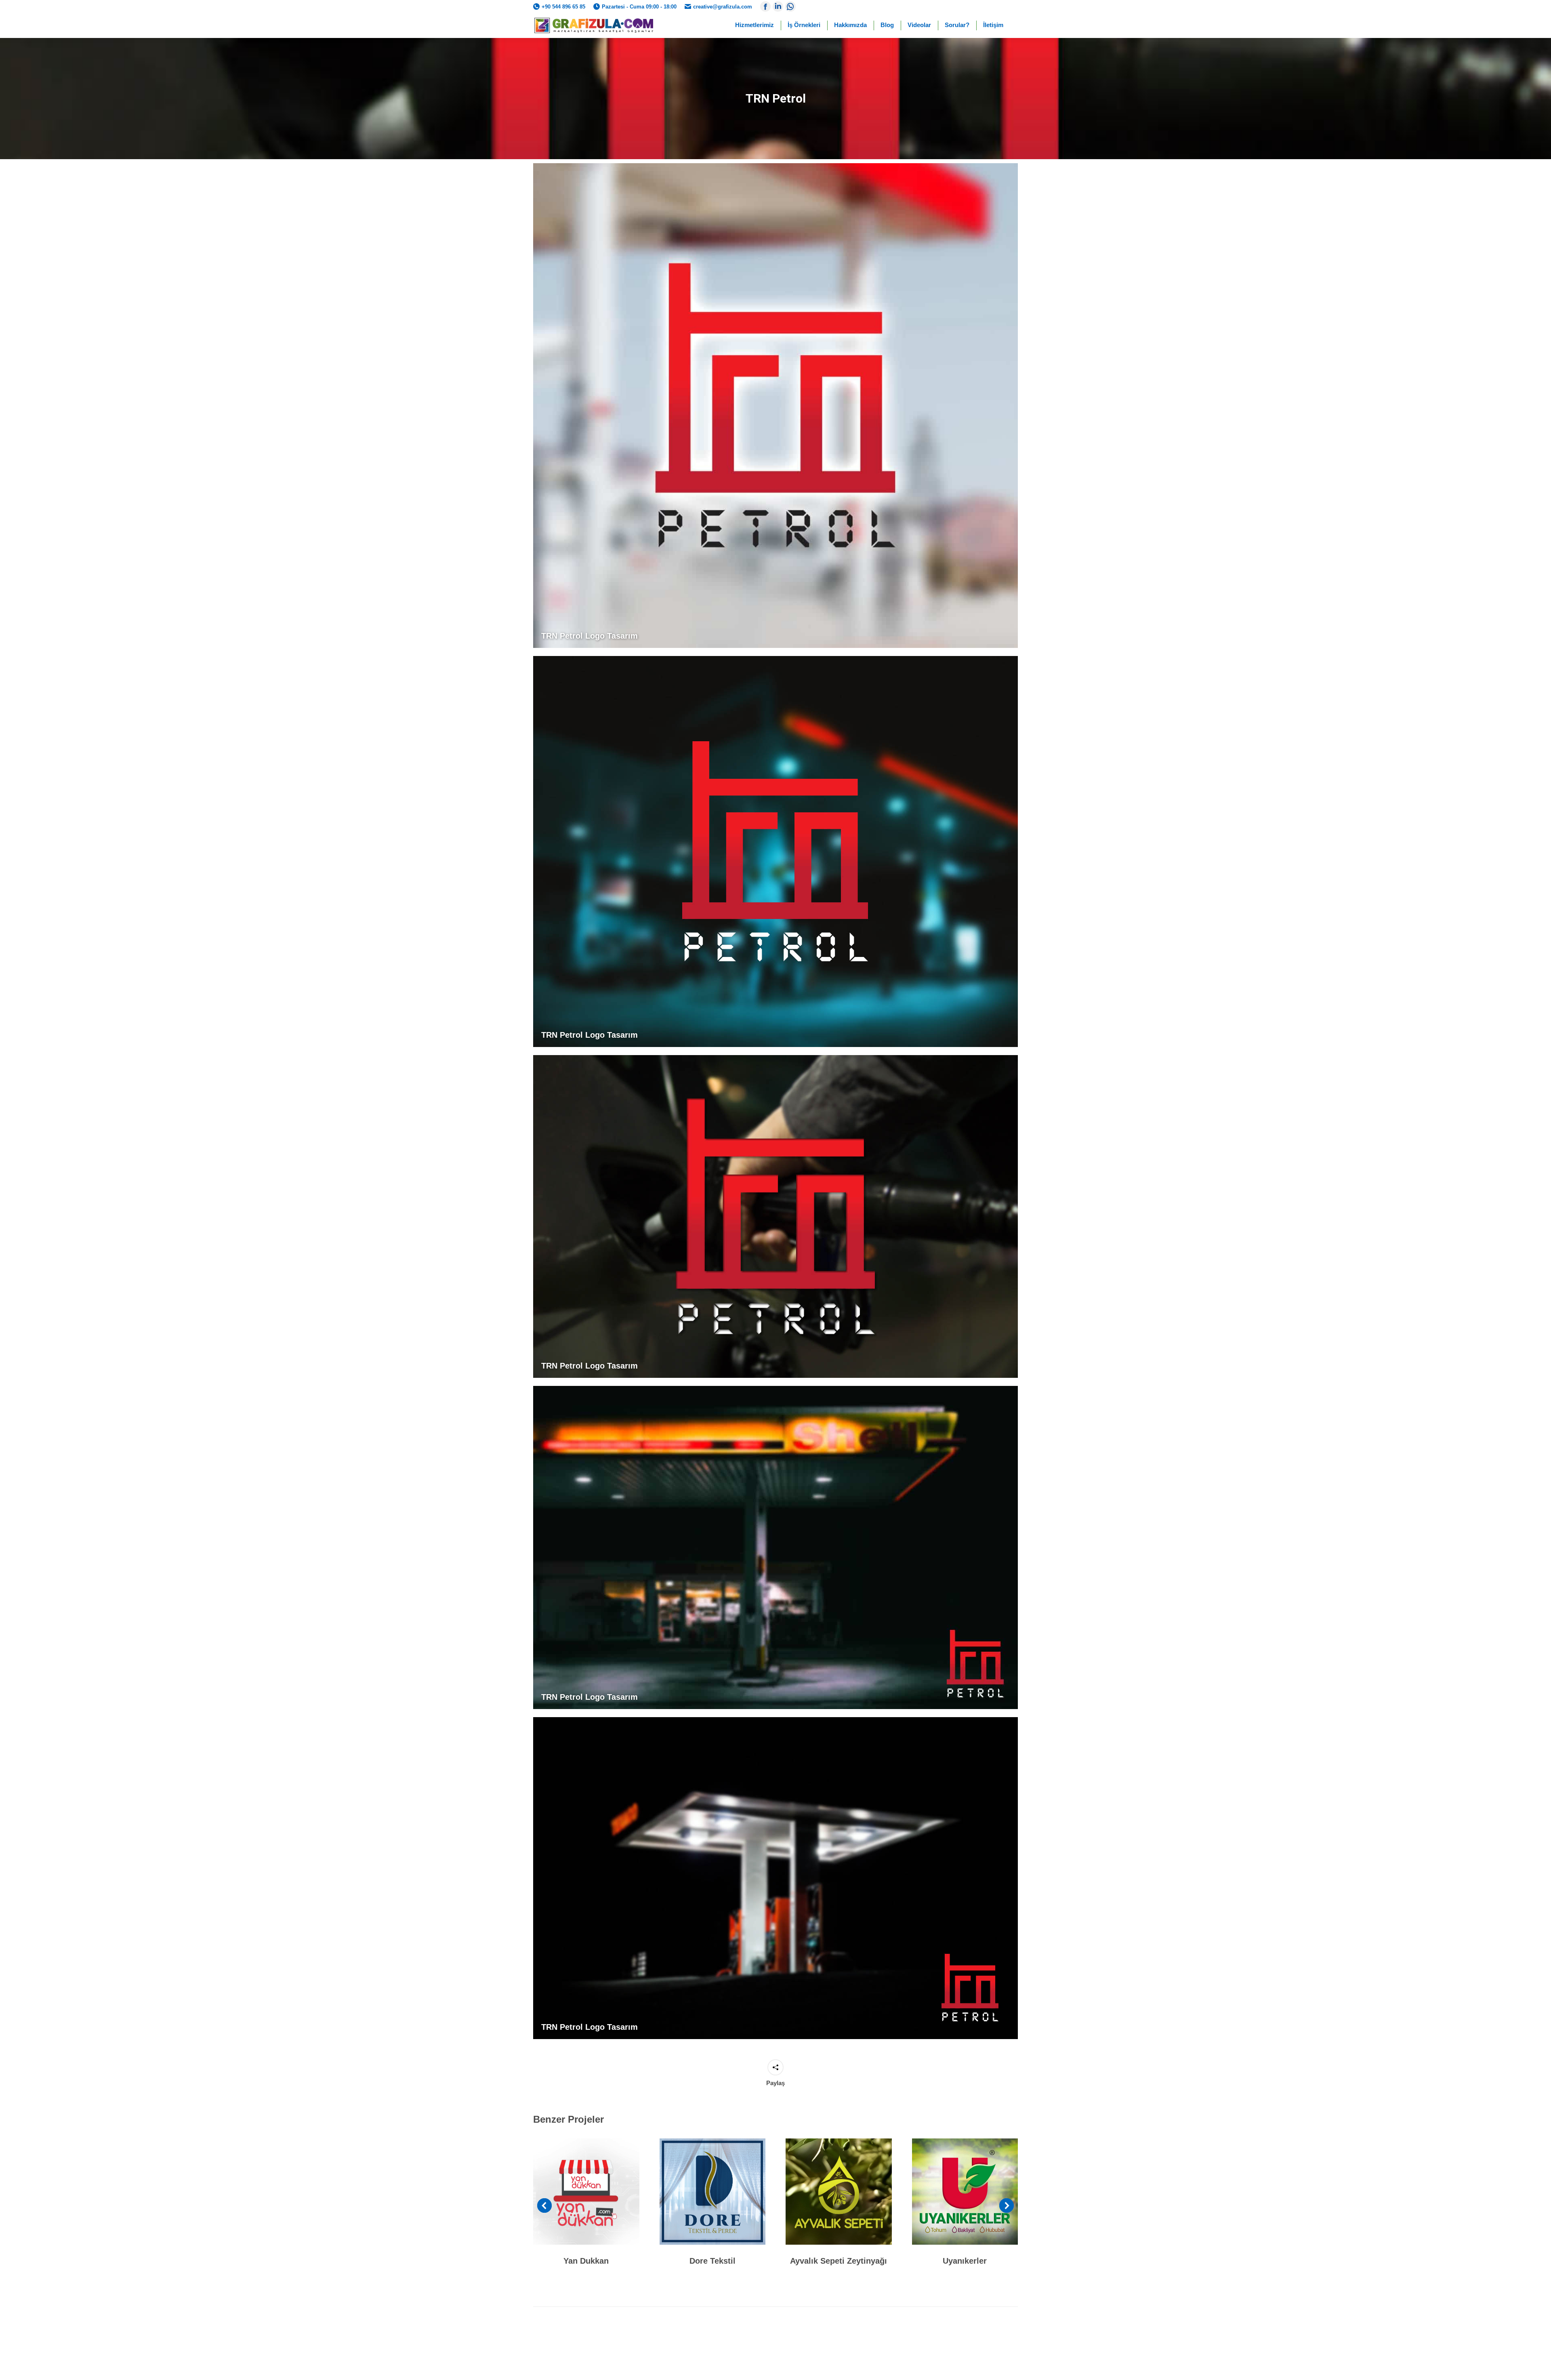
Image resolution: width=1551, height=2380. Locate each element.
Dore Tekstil (712, 2261)
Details (597, 2191)
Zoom (575, 2191)
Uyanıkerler (965, 2261)
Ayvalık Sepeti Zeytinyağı (839, 2261)
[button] (544, 2205)
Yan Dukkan (586, 2261)
